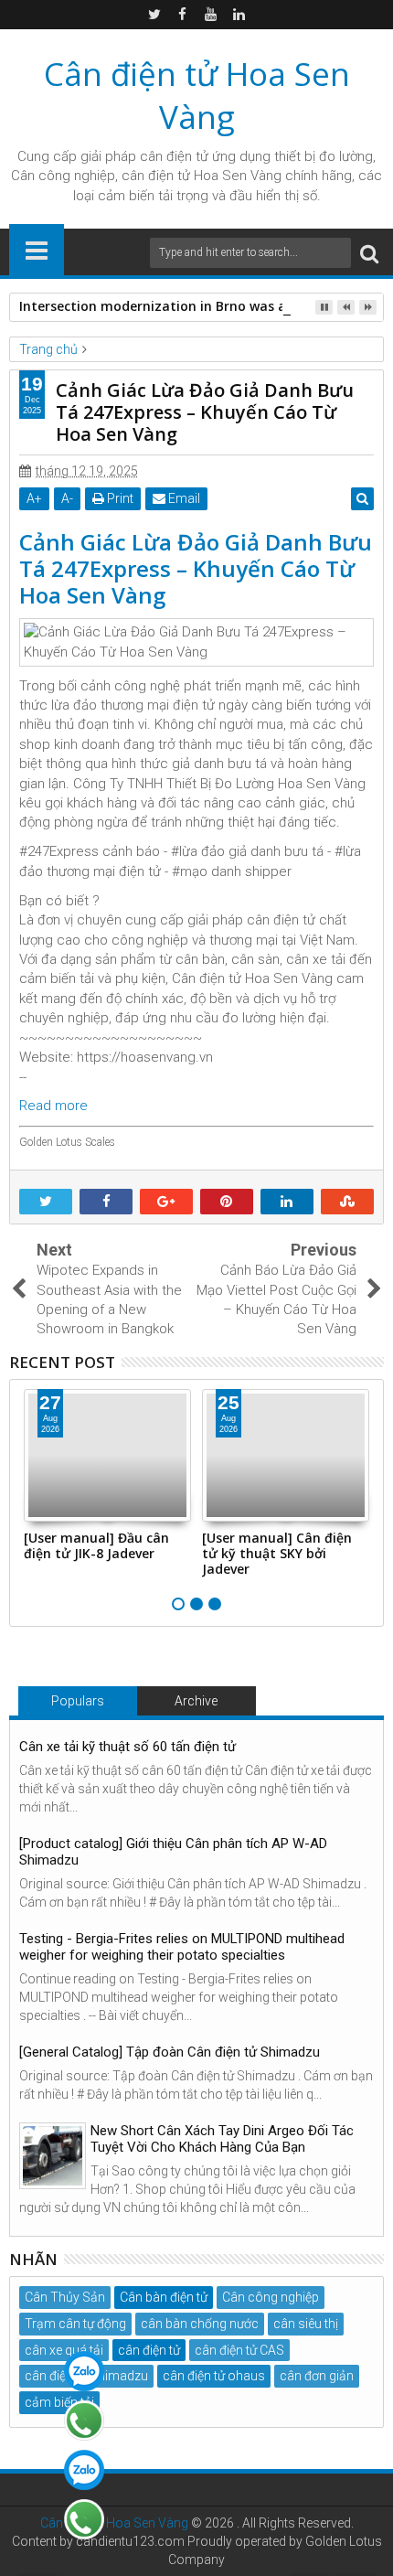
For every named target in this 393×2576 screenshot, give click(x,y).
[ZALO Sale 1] (84, 2371)
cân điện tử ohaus (214, 2376)
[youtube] (211, 15)
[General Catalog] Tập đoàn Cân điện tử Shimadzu (170, 2052)
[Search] (369, 253)
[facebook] (183, 15)
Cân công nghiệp (271, 2297)
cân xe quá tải (64, 2350)
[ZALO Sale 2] (84, 2470)
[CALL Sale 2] (84, 2519)
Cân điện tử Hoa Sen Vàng (197, 95)
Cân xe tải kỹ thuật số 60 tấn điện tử (127, 1747)
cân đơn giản (317, 2376)
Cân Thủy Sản (65, 2297)
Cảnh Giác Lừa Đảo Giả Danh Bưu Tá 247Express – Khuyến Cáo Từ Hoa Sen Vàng (196, 568)
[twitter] (154, 15)
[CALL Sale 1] (84, 2421)
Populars (78, 1701)
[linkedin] (239, 15)
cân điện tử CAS (239, 2350)
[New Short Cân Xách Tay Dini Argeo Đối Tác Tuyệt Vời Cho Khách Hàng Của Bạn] (53, 2156)
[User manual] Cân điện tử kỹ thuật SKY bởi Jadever (277, 1553)
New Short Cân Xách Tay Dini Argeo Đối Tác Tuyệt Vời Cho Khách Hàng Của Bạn (222, 2139)
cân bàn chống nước (200, 2324)
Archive (196, 1701)
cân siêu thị (306, 2324)
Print (119, 498)
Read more (53, 1106)
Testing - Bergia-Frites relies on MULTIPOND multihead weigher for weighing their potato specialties (182, 1947)
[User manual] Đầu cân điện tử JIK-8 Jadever (96, 1545)
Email (183, 498)
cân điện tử (174, 156)
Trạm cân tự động (75, 2324)
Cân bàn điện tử (164, 2297)
